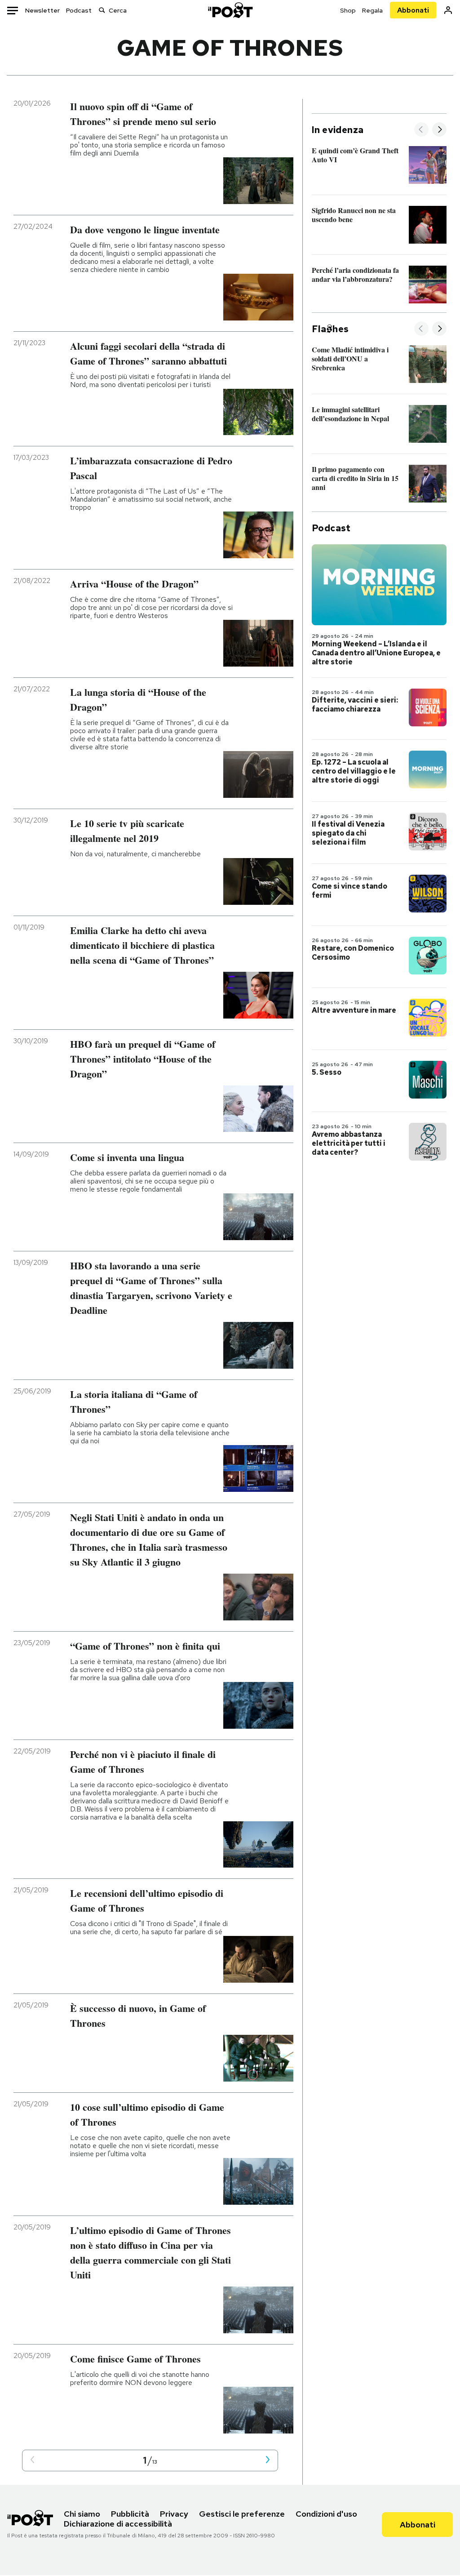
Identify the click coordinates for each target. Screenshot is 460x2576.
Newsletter (42, 10)
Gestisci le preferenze (242, 2514)
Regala (372, 10)
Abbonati (413, 10)
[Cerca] (102, 10)
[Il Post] (230, 10)
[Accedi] (448, 10)
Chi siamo (82, 2514)
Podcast (79, 10)
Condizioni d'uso (326, 2514)
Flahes (330, 329)
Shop (348, 10)
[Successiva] (439, 130)
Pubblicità (130, 2514)
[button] (32, 2460)
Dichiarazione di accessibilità (118, 2524)
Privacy (174, 2514)
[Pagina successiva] (268, 2460)
